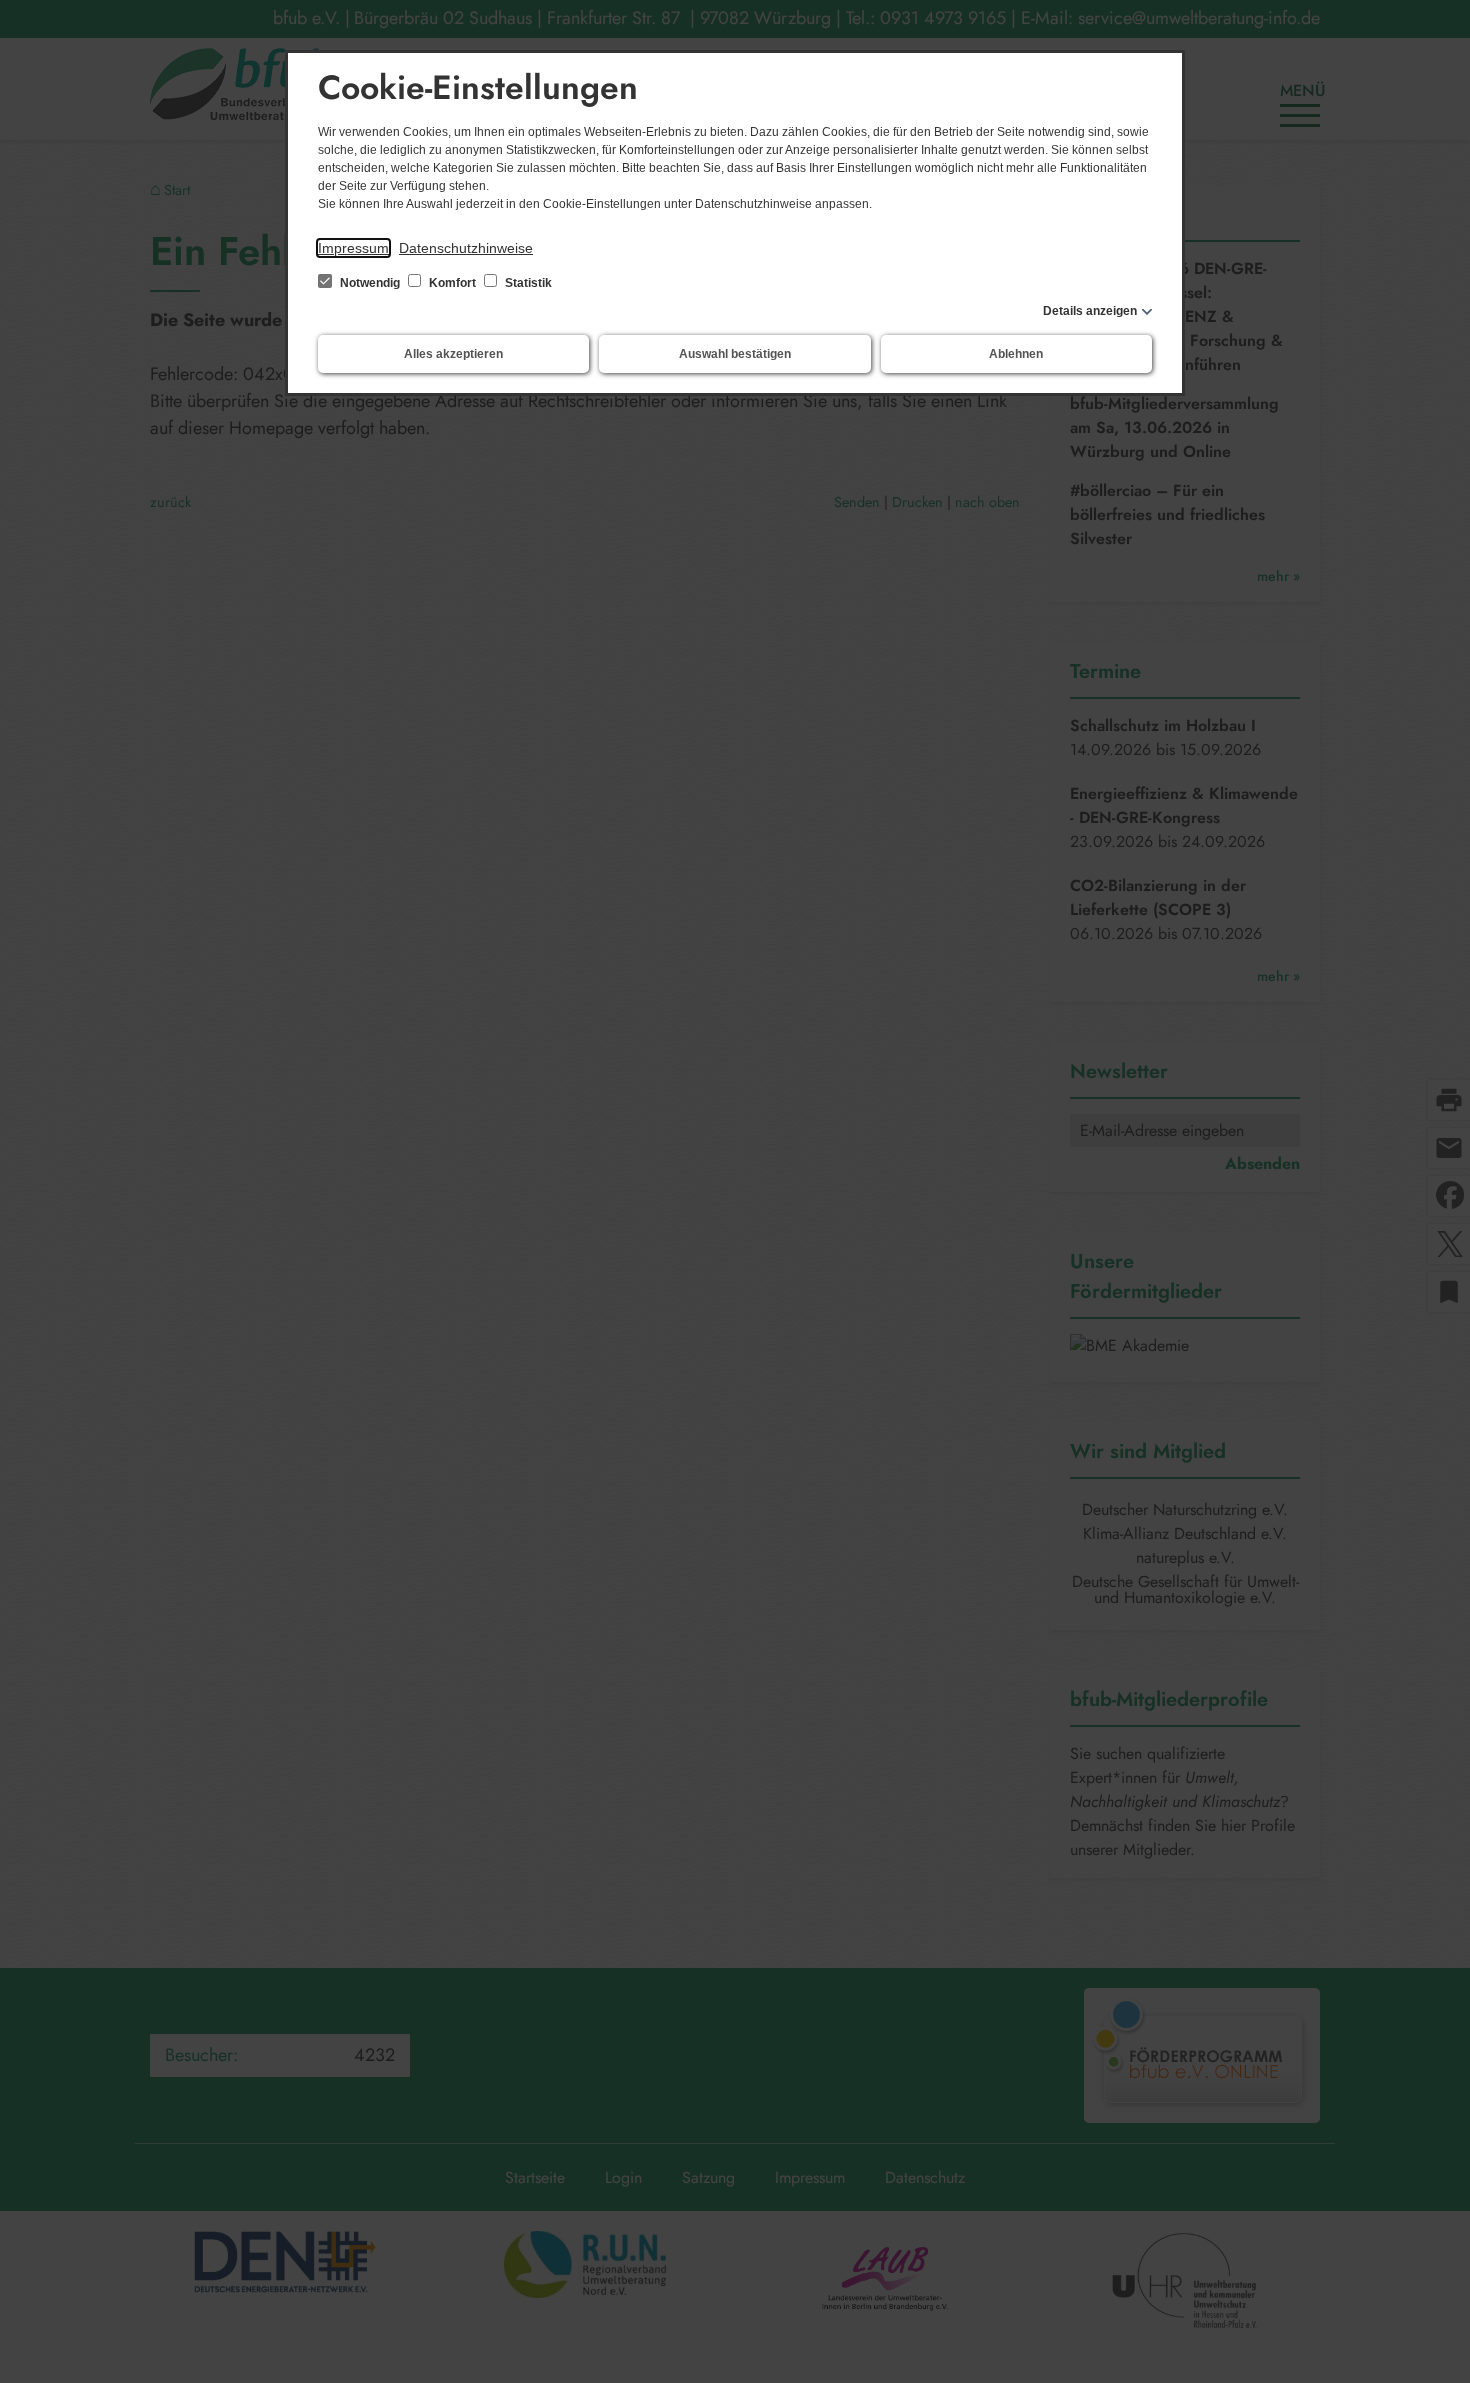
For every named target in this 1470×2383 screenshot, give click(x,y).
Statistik (527, 283)
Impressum (353, 248)
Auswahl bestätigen (735, 354)
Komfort (452, 283)
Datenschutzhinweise (466, 248)
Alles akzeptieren (453, 354)
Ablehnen (1016, 354)
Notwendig (370, 283)
